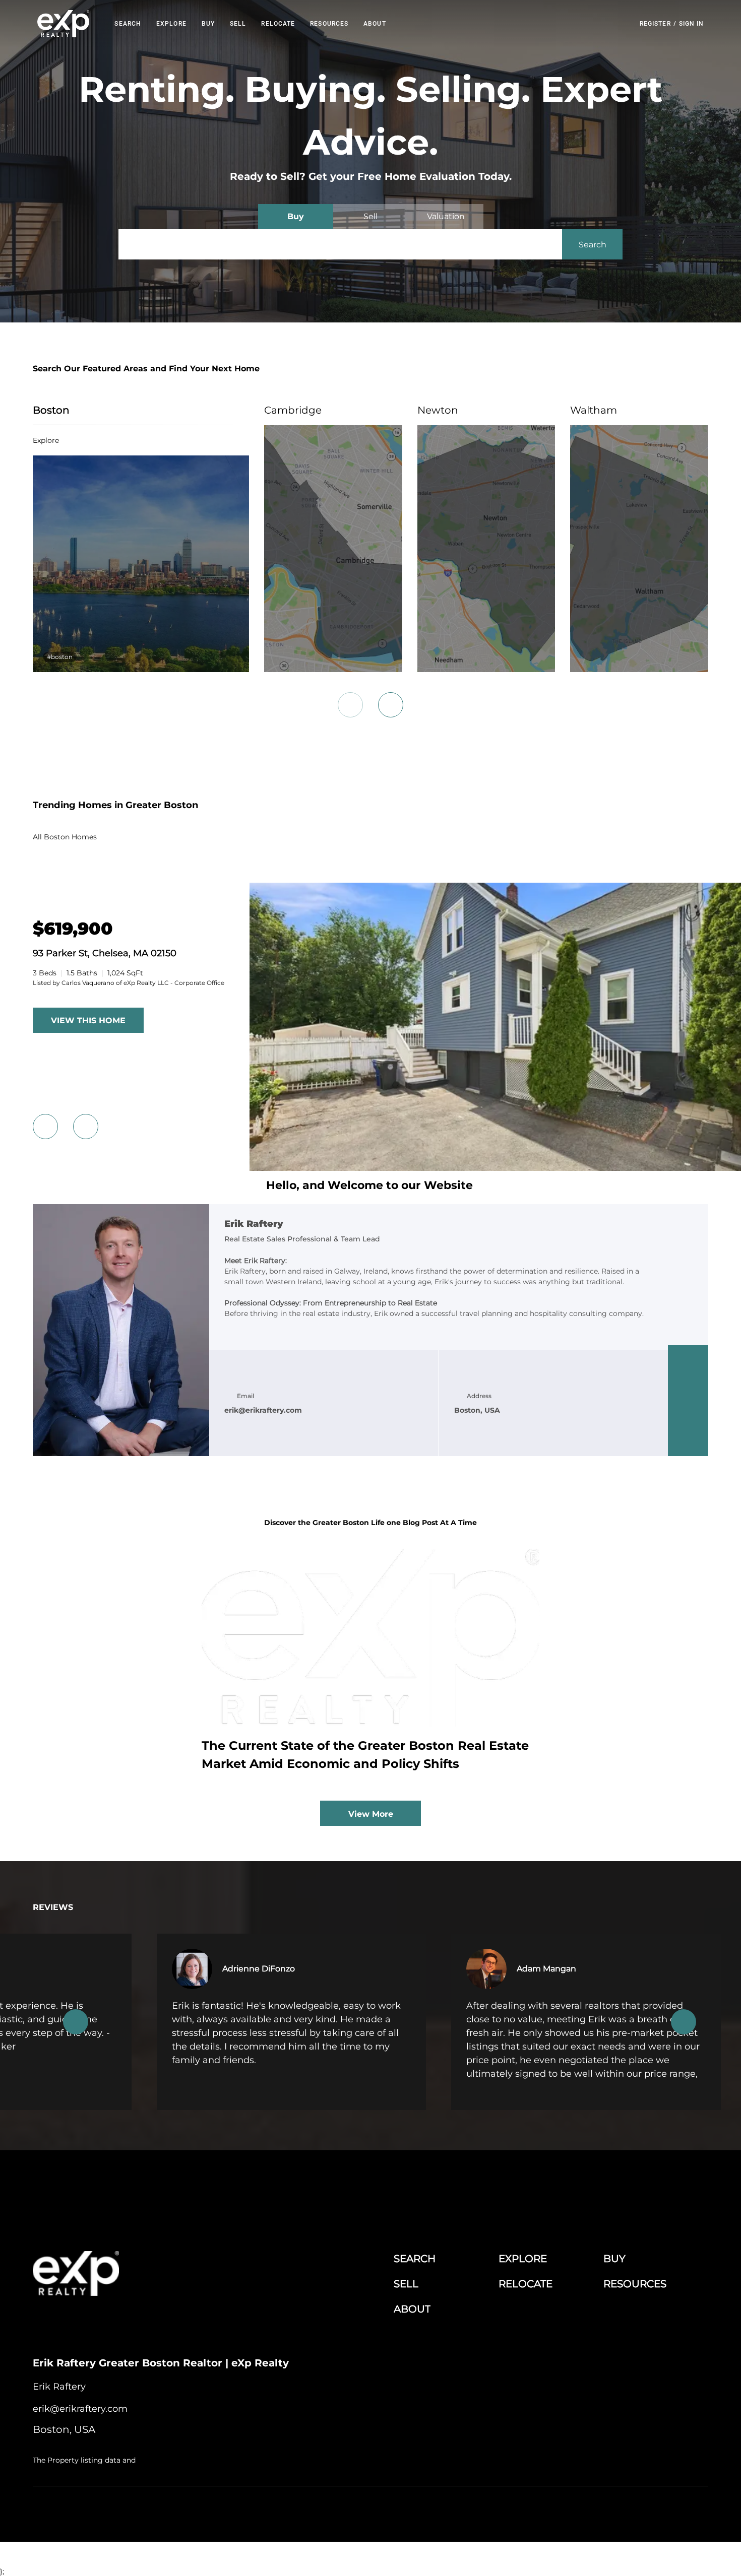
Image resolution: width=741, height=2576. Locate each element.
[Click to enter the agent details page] (121, 1330)
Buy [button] (208, 24)
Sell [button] (238, 24)
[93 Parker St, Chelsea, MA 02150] (495, 1168)
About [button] (375, 24)
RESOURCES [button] (329, 24)
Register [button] (655, 24)
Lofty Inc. (85, 2511)
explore (46, 440)
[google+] (688, 1441)
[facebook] (688, 1360)
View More (371, 1814)
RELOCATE (278, 24)
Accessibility (690, 2511)
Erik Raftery (254, 1224)
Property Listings (610, 2511)
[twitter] (688, 1401)
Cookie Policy (494, 2511)
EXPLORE (171, 24)
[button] (64, 24)
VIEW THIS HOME (88, 1020)
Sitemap (653, 2511)
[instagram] (688, 1421)
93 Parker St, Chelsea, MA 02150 (105, 953)
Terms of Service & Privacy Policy (419, 2511)
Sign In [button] (692, 24)
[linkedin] (688, 1380)
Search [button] (128, 24)
